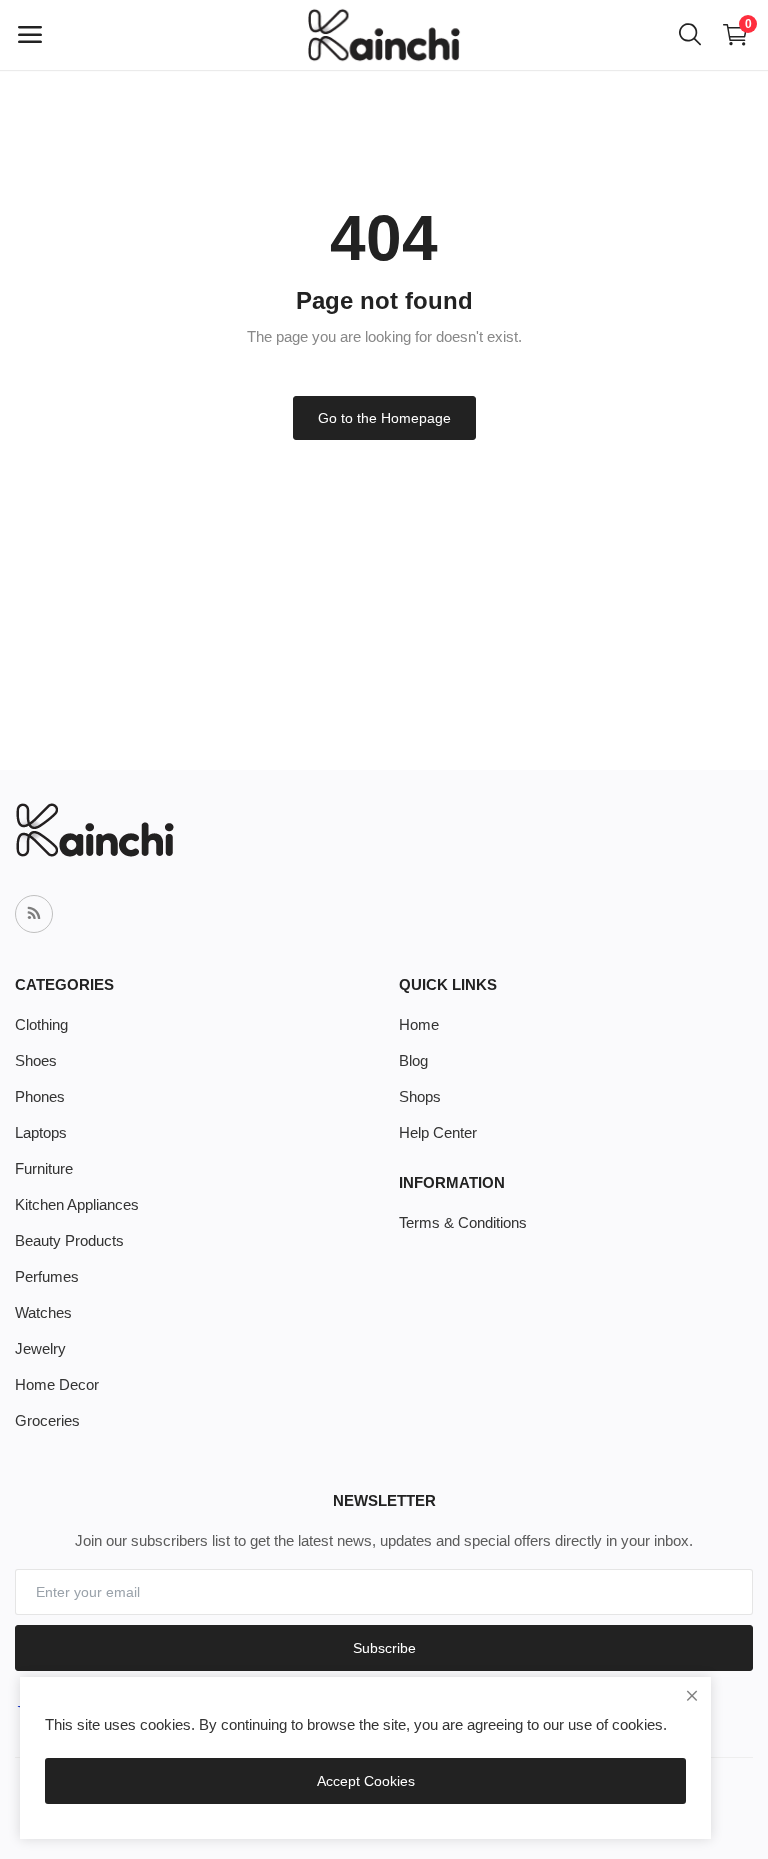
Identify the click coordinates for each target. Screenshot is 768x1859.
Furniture (44, 1168)
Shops (420, 1096)
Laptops (41, 1132)
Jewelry (40, 1348)
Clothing (41, 1024)
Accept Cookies (366, 1781)
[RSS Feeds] (34, 914)
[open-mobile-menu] (30, 35)
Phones (40, 1096)
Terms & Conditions (463, 1222)
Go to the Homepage (384, 418)
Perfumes (47, 1276)
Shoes (36, 1060)
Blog (413, 1060)
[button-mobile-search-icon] (690, 35)
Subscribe (384, 1648)
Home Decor (57, 1384)
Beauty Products (69, 1240)
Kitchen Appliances (77, 1204)
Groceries (47, 1420)
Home (419, 1024)
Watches (43, 1312)
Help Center (438, 1132)
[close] (692, 1696)
